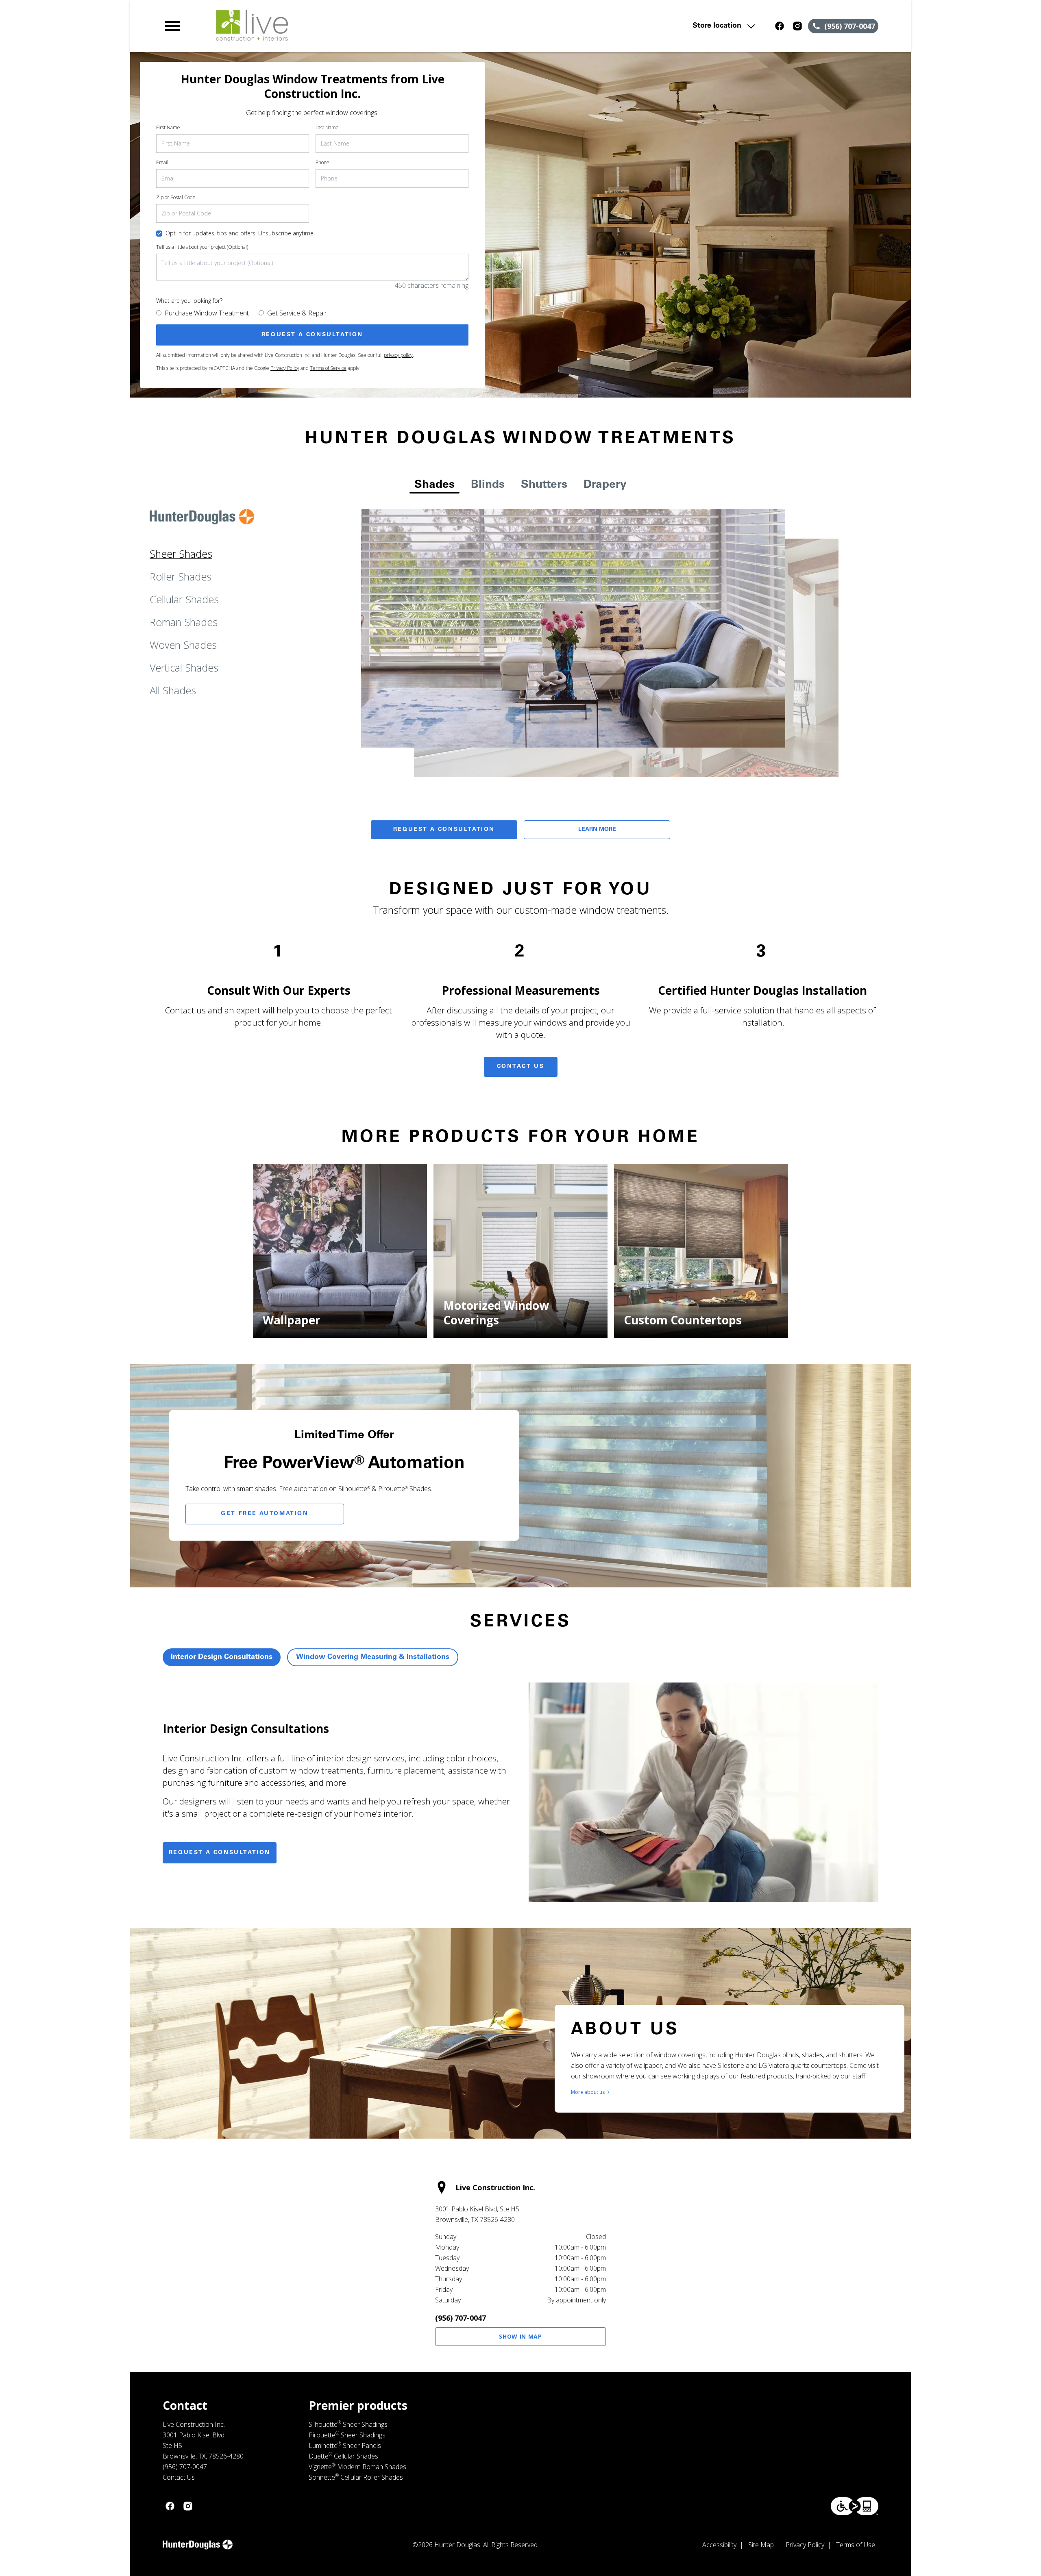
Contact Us (521, 1067)
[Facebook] (780, 26)
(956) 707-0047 (461, 2318)
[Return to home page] (331, 26)
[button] (172, 26)
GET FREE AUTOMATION (265, 1514)
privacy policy (398, 355)
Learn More (597, 830)
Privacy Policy (285, 368)
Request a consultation (220, 1853)
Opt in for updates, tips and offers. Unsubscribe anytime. (240, 233)
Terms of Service (328, 368)
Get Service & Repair (297, 313)
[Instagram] (797, 26)
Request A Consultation (444, 830)
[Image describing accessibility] (855, 2506)
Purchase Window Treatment (207, 313)
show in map (520, 2336)
